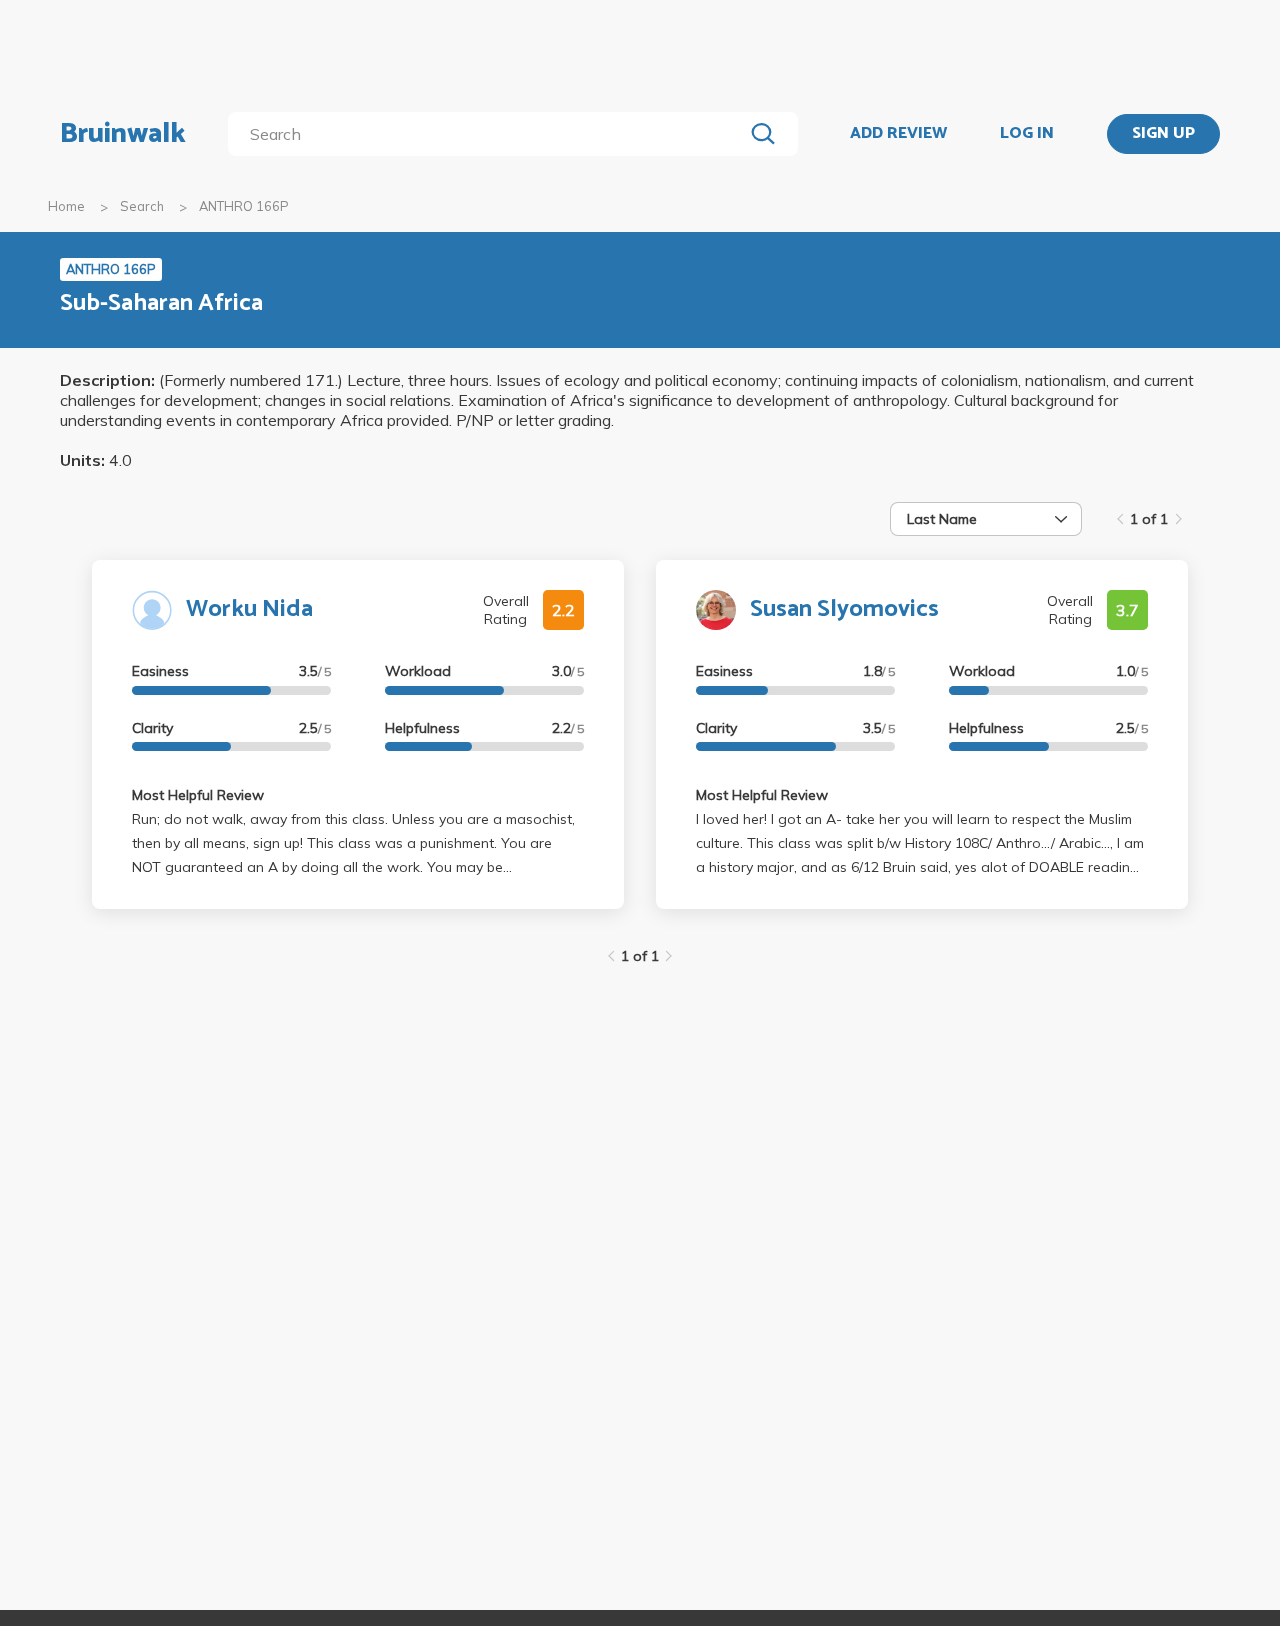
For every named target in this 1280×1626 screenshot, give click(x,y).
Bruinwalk (123, 134)
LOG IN (1027, 134)
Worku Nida (249, 609)
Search (142, 206)
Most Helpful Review (198, 795)
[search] (489, 134)
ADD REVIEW (898, 134)
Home (66, 206)
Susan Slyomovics (844, 609)
